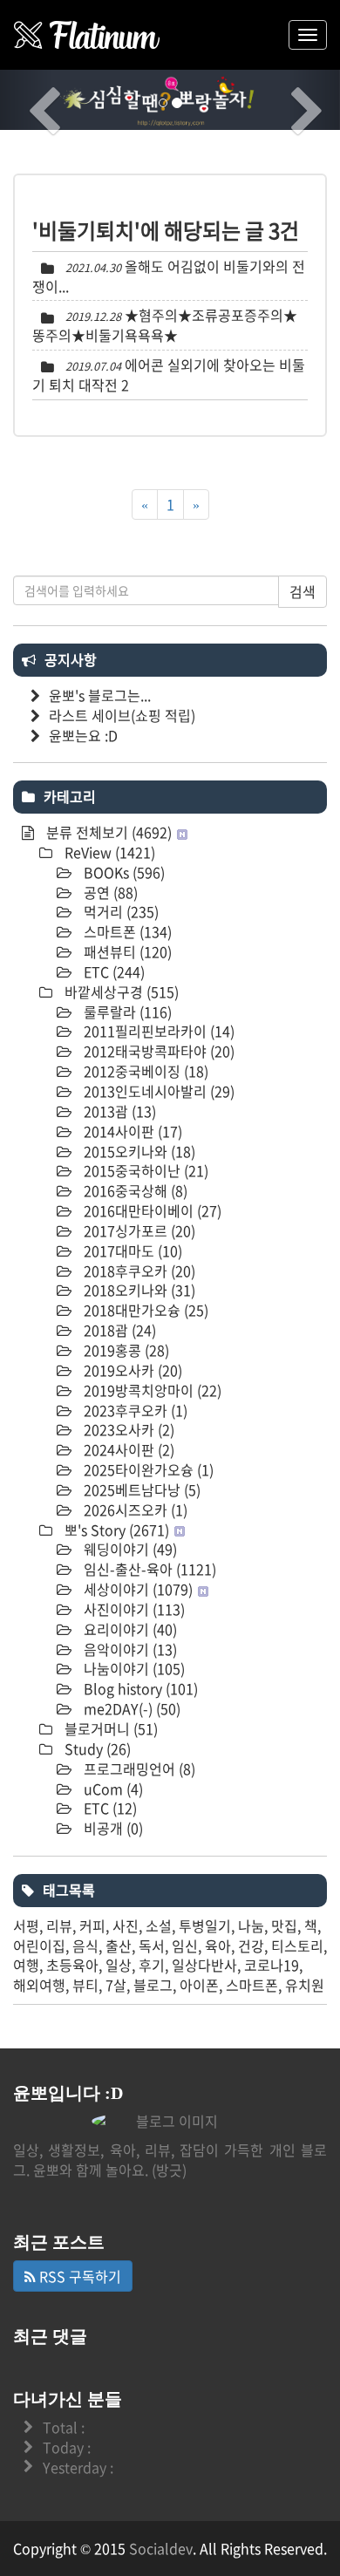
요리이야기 (129, 1629)
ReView (108, 852)
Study (96, 1748)
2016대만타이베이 (151, 1210)
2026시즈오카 (134, 1509)
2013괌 (118, 1111)
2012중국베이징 (144, 1071)
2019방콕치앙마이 (151, 1390)
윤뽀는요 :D (83, 735)
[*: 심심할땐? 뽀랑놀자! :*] (87, 35)
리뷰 (59, 1925)
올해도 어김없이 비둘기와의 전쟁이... (169, 276)
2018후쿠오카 (138, 1271)
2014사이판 (131, 1131)
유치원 (305, 1985)
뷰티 (85, 1985)
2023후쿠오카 (134, 1410)
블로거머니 (109, 1728)
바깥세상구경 (120, 992)
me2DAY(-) (130, 1708)
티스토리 (297, 1946)
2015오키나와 (138, 1151)
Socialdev (161, 2548)
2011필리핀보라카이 (157, 1031)
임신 (185, 1946)
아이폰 (199, 1985)
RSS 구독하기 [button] (78, 2276)
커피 (92, 1925)
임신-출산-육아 (148, 1569)
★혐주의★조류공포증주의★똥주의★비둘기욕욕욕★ (165, 325)
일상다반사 (204, 1965)
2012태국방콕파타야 (157, 1051)
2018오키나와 (138, 1290)
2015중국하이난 (144, 1170)
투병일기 (205, 1925)
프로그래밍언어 (138, 1768)
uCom (112, 1789)
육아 (218, 1946)
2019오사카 (131, 1370)
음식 (85, 1946)
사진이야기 (133, 1609)
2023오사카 (127, 1429)
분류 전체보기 (107, 832)
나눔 (251, 1925)
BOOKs (122, 872)
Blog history (139, 1688)
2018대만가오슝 (144, 1310)
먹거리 (119, 911)
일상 (119, 1965)
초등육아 (72, 1965)
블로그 (153, 1985)
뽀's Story (115, 1530)
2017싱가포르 (138, 1230)
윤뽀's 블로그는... (100, 695)
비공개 (112, 1828)
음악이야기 (129, 1649)
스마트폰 (126, 931)
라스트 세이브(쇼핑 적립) (122, 715)
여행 (26, 1965)
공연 (109, 892)
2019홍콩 (125, 1350)
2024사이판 (127, 1449)
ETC (112, 971)
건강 (251, 1946)
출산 (119, 1946)
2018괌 (118, 1330)
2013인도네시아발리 (157, 1091)
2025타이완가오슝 (147, 1469)
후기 (152, 1965)
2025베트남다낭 (140, 1489)
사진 (126, 1925)
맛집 (284, 1925)
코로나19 (272, 1965)
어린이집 (39, 1946)
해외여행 (39, 1985)
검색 (303, 591)
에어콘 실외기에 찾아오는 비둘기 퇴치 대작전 (169, 375)
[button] (26, 100)
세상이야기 (136, 1589)
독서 (152, 1946)
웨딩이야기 (129, 1549)
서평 (26, 1925)
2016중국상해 (134, 1190)
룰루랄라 (126, 1012)
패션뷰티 (126, 951)
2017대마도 (131, 1251)
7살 (116, 1985)
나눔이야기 (133, 1668)
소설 (159, 1925)
